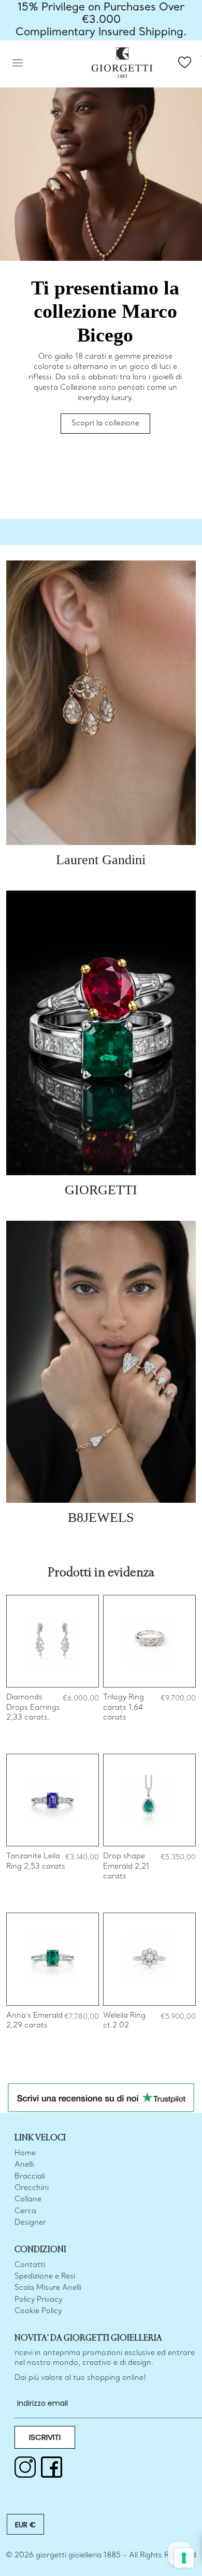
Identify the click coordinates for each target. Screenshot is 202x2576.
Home (25, 2153)
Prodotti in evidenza (101, 1573)
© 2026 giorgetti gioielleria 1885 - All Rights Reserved (101, 2556)
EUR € (25, 2525)
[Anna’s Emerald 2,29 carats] (53, 1959)
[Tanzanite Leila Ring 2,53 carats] (53, 1800)
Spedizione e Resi (45, 2277)
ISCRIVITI (45, 2437)
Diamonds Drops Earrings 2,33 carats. (33, 1708)
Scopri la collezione (105, 424)
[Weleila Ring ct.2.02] (149, 1959)
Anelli (24, 2165)
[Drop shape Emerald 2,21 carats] (149, 1800)
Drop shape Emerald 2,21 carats (126, 1867)
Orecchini (32, 2188)
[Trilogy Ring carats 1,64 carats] (149, 1641)
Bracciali (30, 2177)
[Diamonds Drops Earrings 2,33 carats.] (53, 1641)
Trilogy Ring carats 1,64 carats (124, 1708)
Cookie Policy (38, 2311)
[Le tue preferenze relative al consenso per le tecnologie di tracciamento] (184, 2558)
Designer (30, 2223)
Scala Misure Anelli (48, 2288)
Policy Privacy (38, 2300)
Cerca (25, 2211)
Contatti (30, 2265)
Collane (28, 2200)
